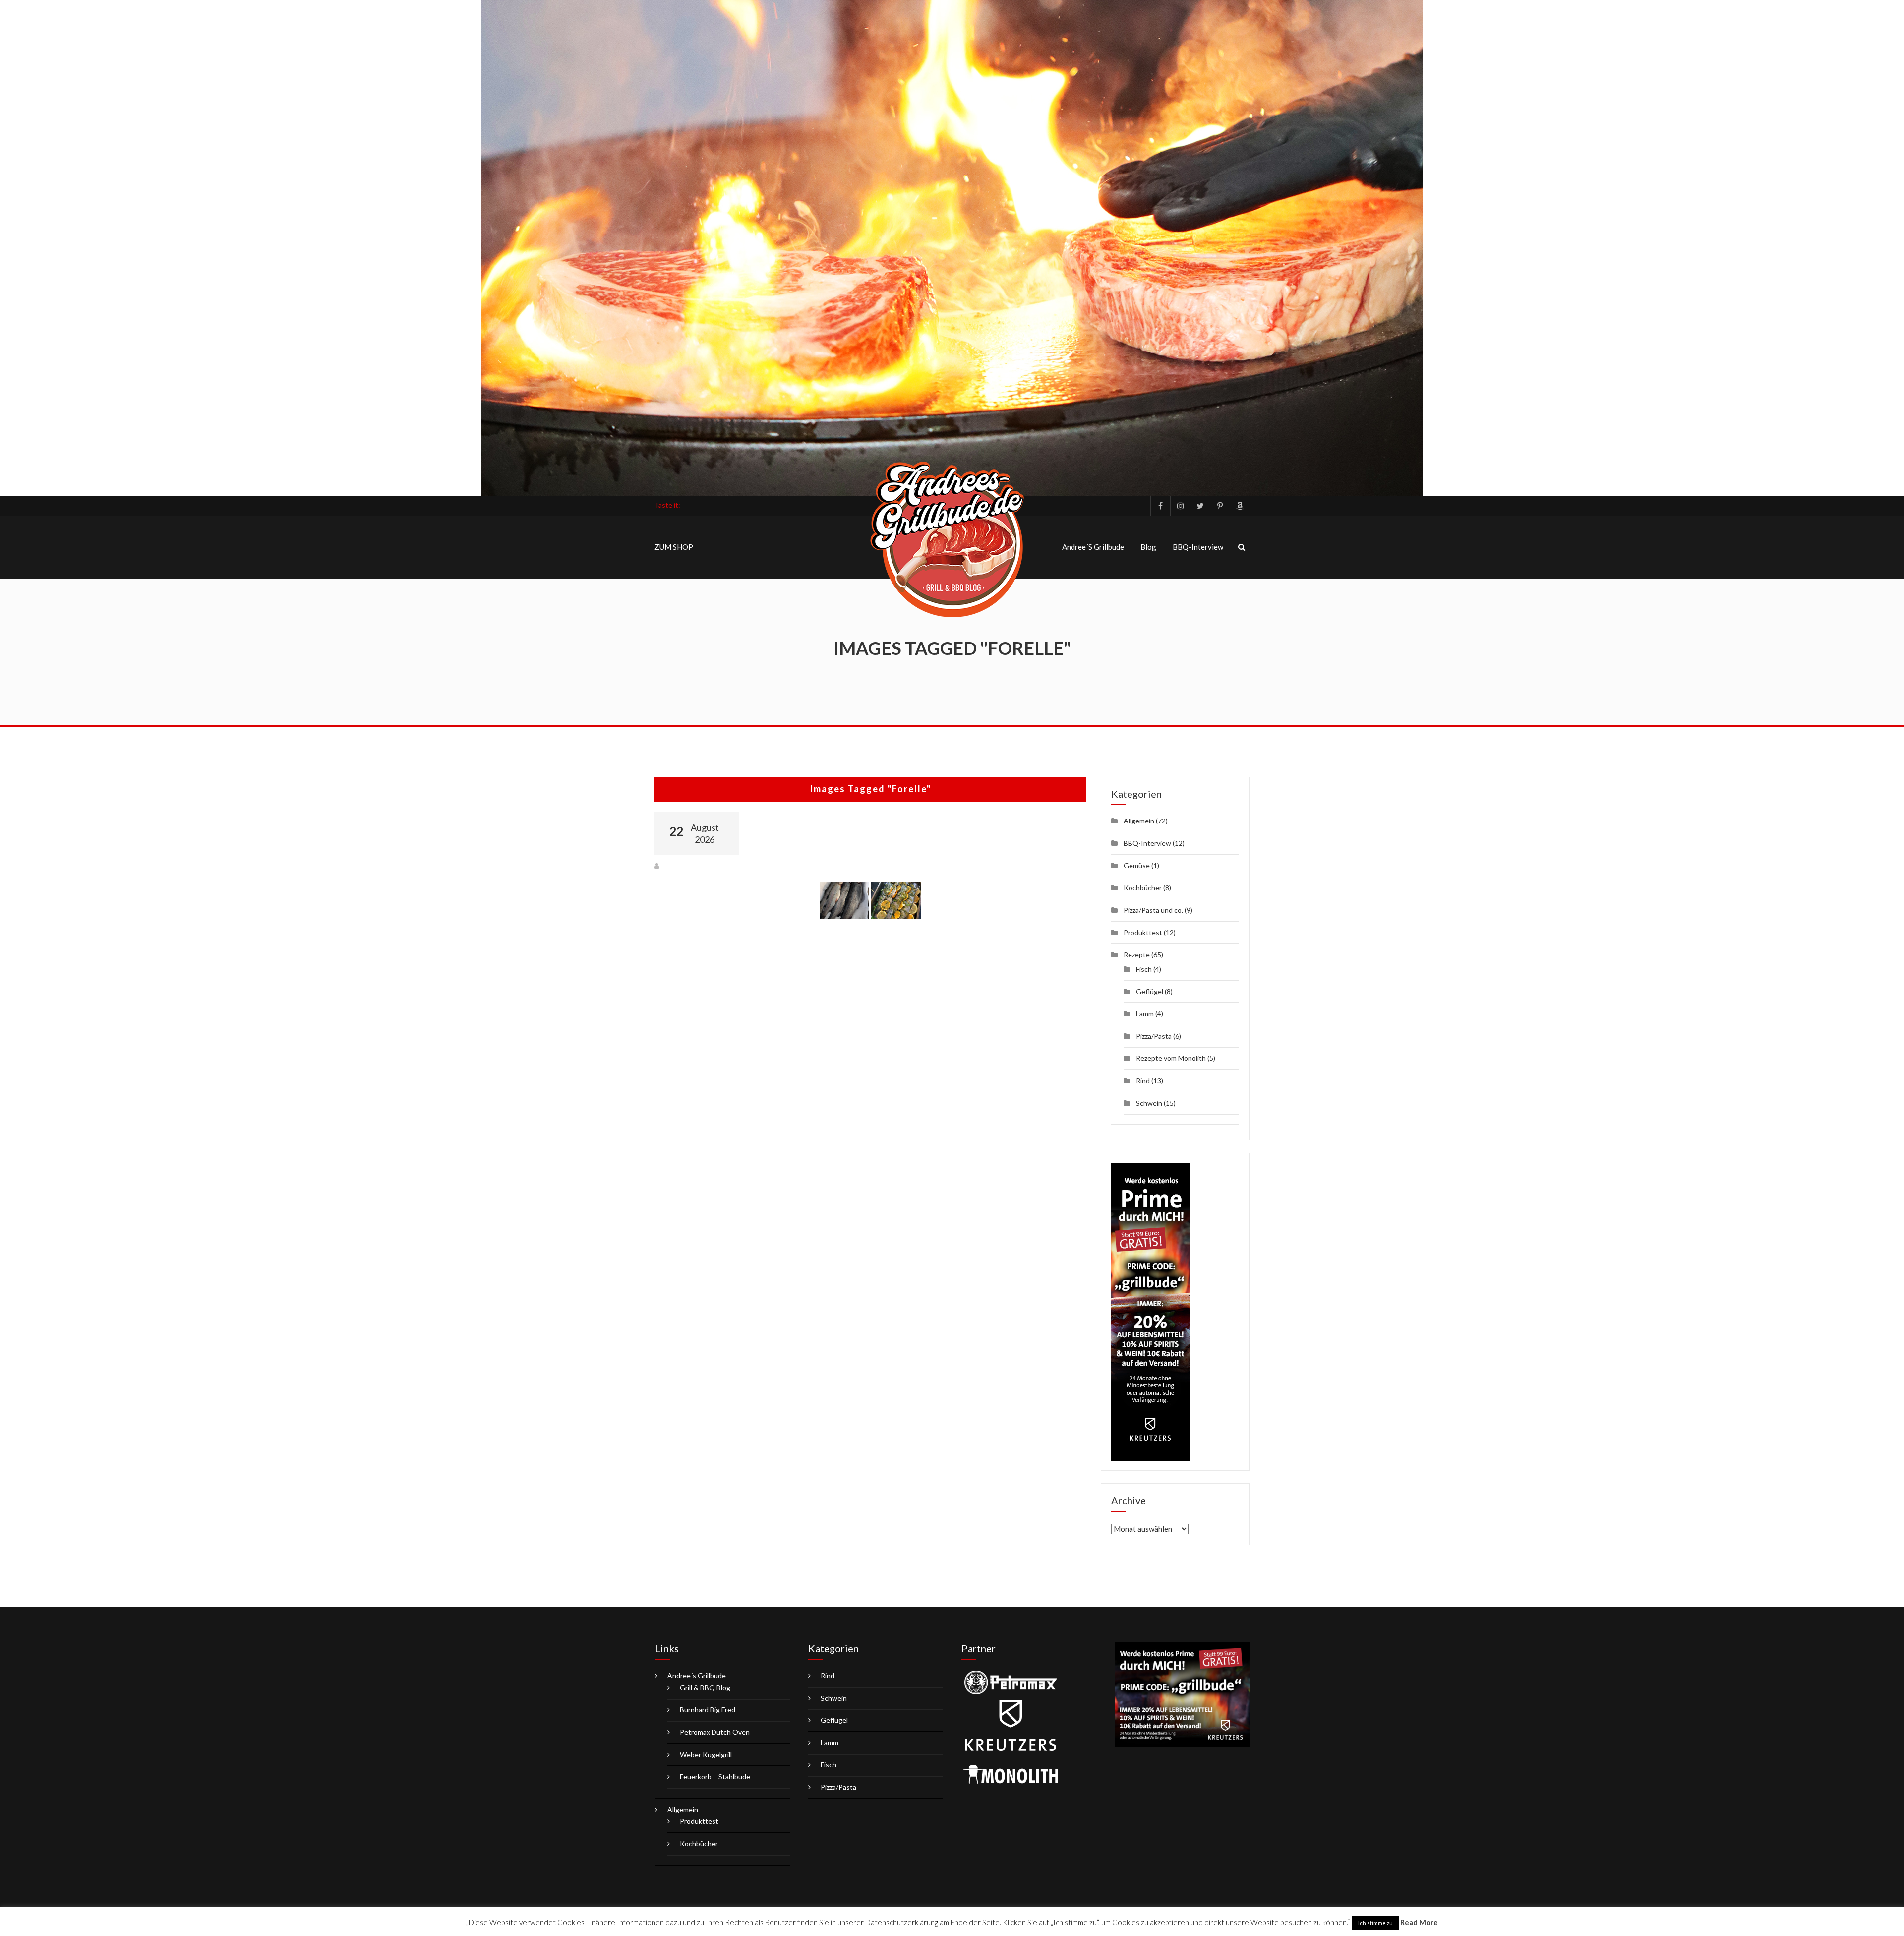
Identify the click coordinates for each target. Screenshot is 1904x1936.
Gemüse (1137, 865)
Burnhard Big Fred (708, 1710)
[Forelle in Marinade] (896, 901)
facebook (1160, 506)
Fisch (1144, 969)
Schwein (1149, 1103)
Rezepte (1137, 955)
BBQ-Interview (1198, 547)
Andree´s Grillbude (1093, 547)
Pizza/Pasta (1154, 1036)
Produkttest (1143, 932)
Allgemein (1139, 821)
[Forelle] (844, 901)
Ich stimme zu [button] (1375, 1923)
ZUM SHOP (674, 547)
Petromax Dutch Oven (715, 1732)
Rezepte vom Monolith (1171, 1058)
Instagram (1180, 506)
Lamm (1145, 1014)
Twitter (1200, 506)
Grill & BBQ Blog (705, 1687)
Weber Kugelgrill (706, 1754)
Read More (1419, 1922)
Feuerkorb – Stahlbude (715, 1777)
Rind (1143, 1081)
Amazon (1240, 506)
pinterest (1220, 506)
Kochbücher (1143, 888)
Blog (1148, 547)
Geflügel (1150, 991)
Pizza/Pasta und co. (1153, 910)
